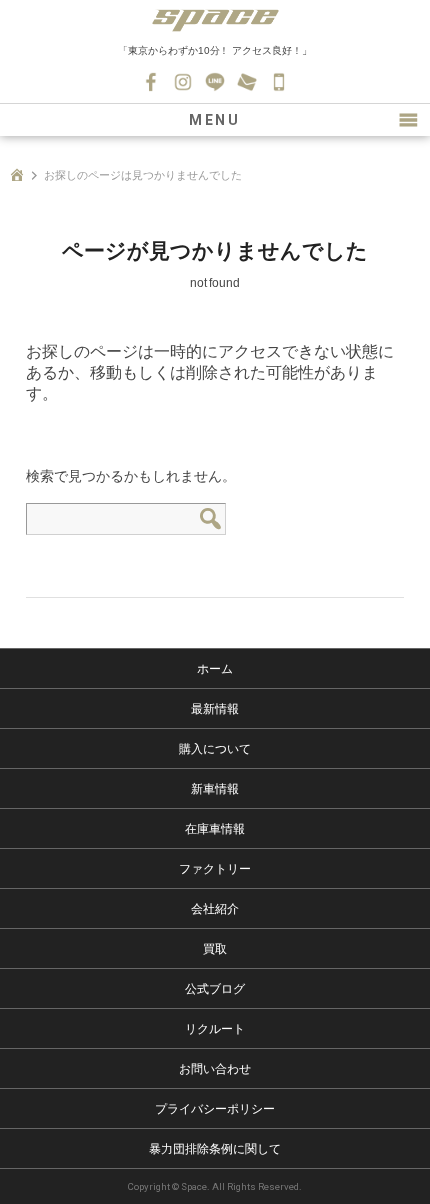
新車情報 (215, 789)
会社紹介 (215, 909)
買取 (215, 949)
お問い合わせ (247, 82)
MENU (215, 120)
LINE (215, 82)
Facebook (151, 82)
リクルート (215, 1029)
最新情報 (215, 709)
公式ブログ (215, 989)
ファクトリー (215, 869)
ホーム (215, 669)
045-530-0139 (279, 82)
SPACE (215, 20)
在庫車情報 (215, 829)
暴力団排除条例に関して (215, 1149)
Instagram (183, 82)
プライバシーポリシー (215, 1109)
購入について (215, 749)
